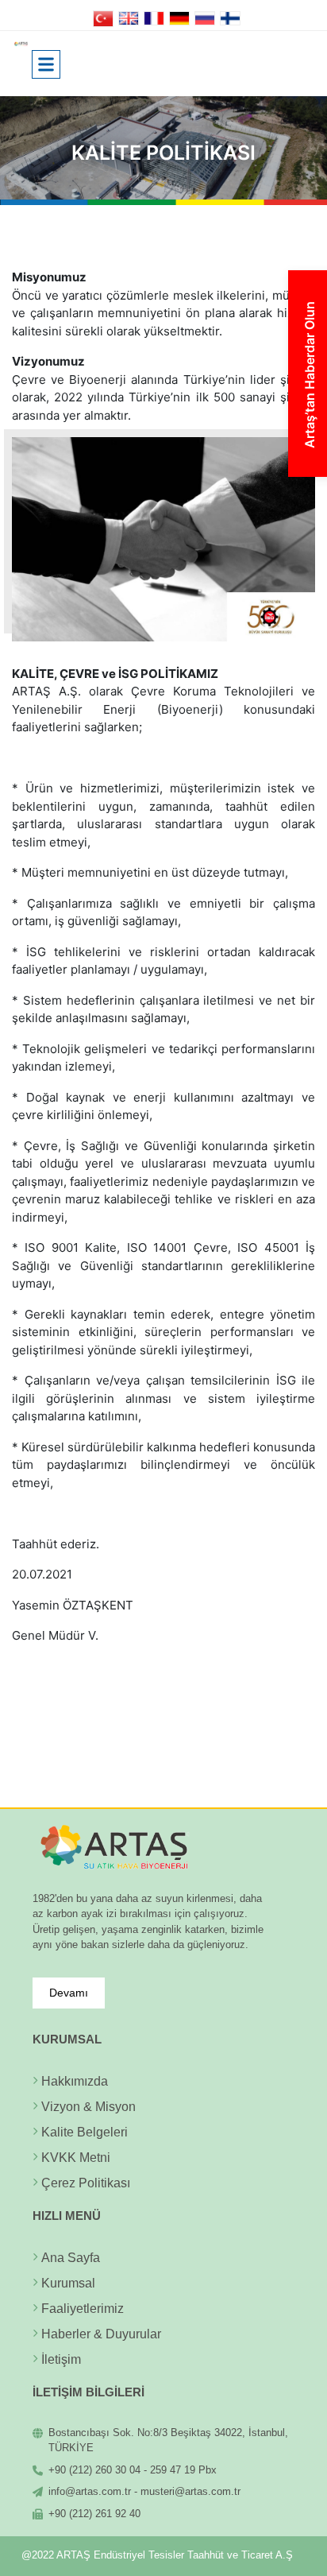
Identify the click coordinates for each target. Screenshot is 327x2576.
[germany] (180, 17)
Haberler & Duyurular (101, 2334)
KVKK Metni (76, 2158)
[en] (129, 17)
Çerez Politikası (86, 2183)
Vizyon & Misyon (88, 2107)
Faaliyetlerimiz (83, 2309)
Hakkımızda (75, 2081)
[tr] (104, 17)
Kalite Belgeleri (85, 2132)
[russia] (205, 17)
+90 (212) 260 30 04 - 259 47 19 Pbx (133, 2470)
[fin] (231, 17)
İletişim (61, 2359)
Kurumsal (68, 2283)
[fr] (154, 17)
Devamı (69, 1993)
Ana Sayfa (71, 2258)
